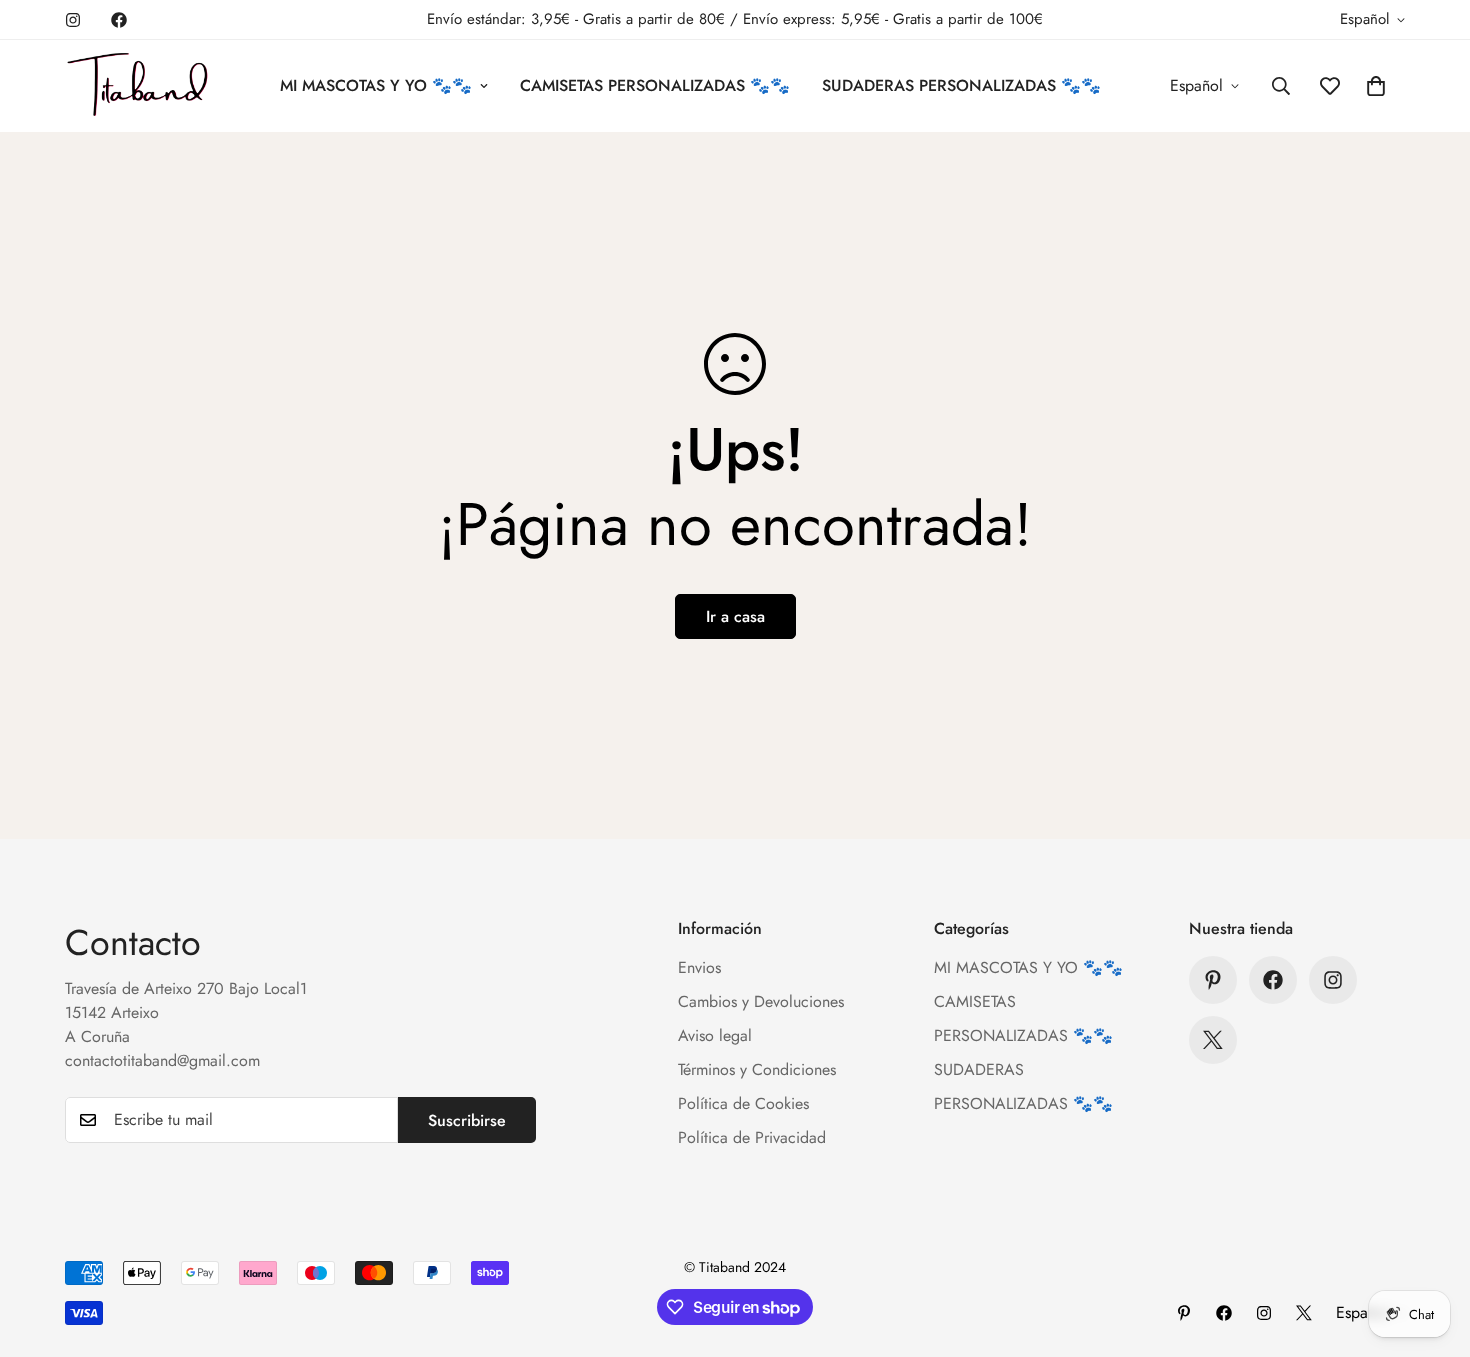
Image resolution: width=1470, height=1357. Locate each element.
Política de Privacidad (752, 1137)
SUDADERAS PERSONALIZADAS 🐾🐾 (961, 85)
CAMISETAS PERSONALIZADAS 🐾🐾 (655, 85)
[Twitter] (1213, 1040)
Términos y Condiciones (757, 1069)
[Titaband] (137, 86)
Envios (699, 967)
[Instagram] (73, 20)
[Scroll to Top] (1431, 1248)
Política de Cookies (743, 1103)
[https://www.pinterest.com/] (1213, 980)
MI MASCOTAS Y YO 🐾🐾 (376, 85)
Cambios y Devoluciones (761, 1001)
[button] (1376, 86)
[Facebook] (119, 20)
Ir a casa (735, 616)
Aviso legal (715, 1035)
